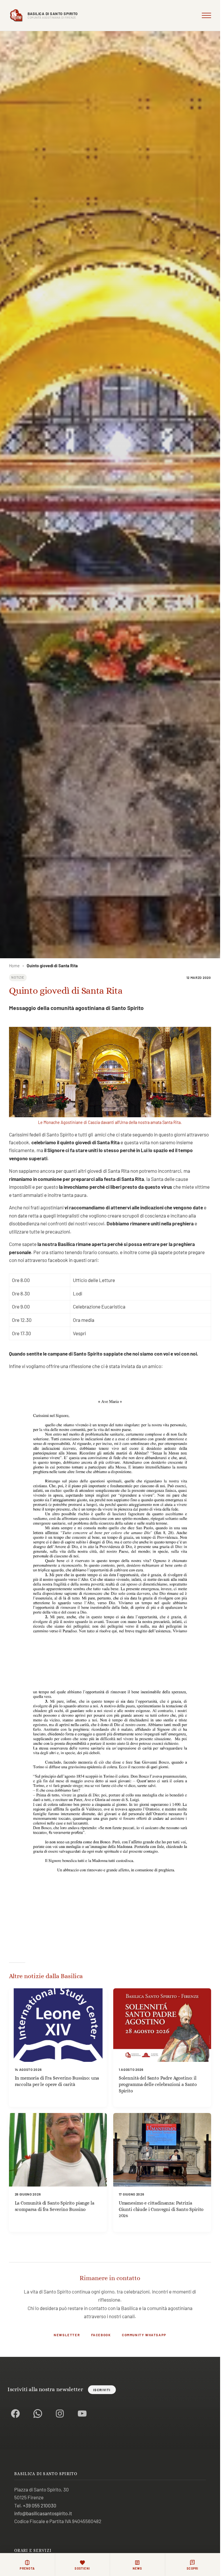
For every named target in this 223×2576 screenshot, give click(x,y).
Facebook (101, 2335)
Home (14, 966)
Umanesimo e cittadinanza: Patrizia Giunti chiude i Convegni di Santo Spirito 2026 (161, 2209)
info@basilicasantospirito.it (43, 2513)
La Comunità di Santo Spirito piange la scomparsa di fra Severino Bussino (55, 2206)
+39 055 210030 (40, 2505)
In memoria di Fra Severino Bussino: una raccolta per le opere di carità (57, 2081)
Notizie (18, 977)
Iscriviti (102, 2390)
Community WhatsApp (144, 2335)
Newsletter (67, 2335)
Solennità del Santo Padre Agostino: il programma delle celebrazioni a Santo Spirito (158, 2084)
